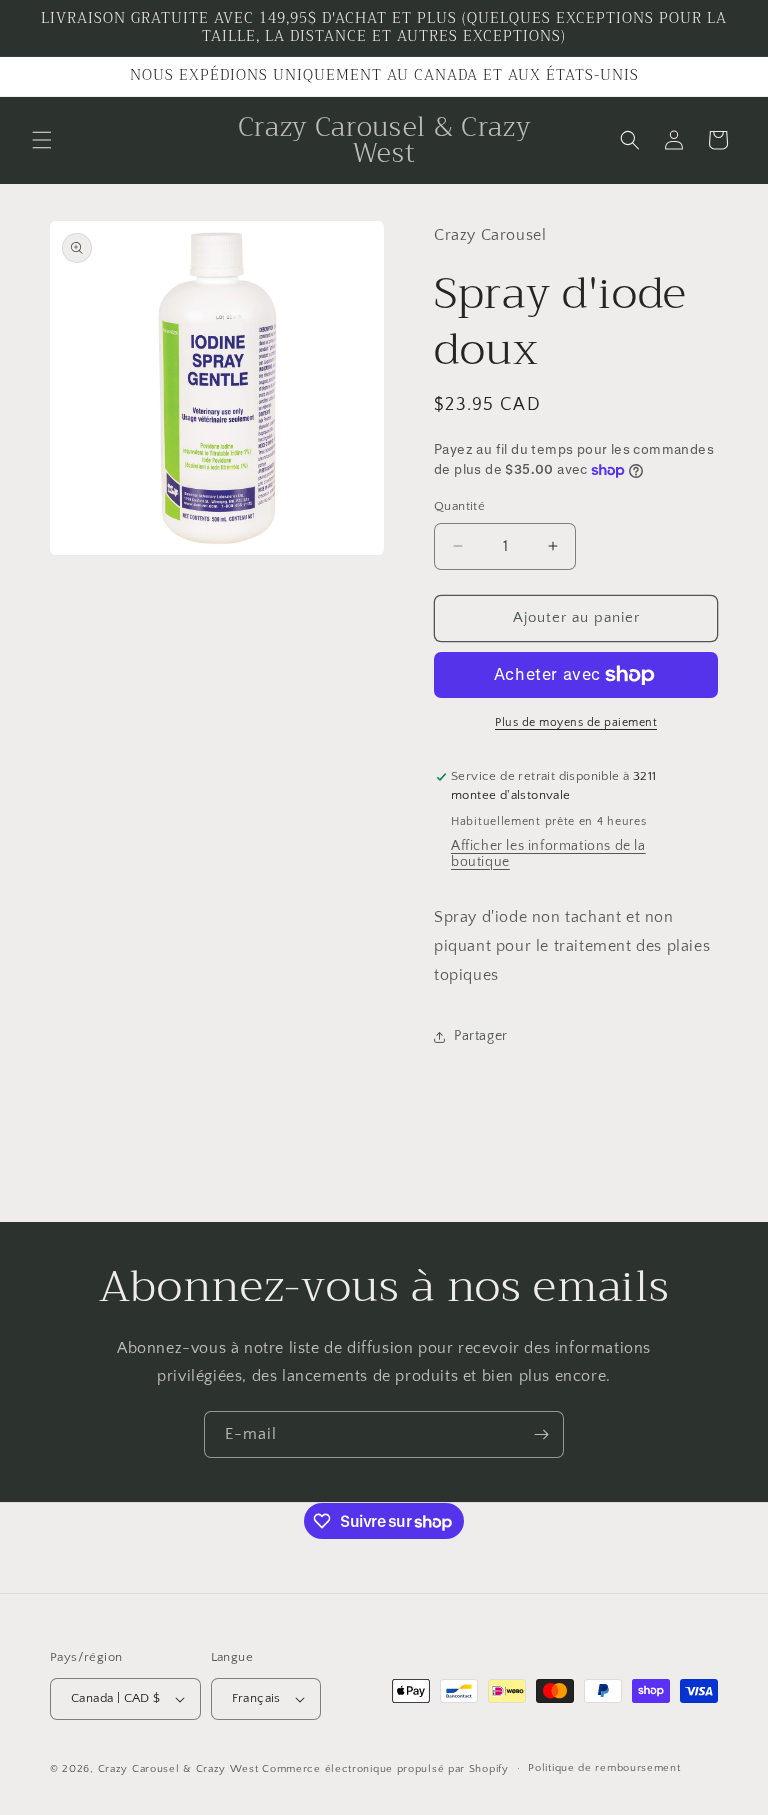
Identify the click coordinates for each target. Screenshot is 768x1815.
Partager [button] (481, 1036)
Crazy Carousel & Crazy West (178, 1769)
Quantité (459, 506)
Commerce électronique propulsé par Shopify (385, 1769)
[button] (42, 140)
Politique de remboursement (604, 1768)
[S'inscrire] (541, 1434)
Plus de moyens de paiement (576, 722)
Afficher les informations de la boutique (548, 854)
